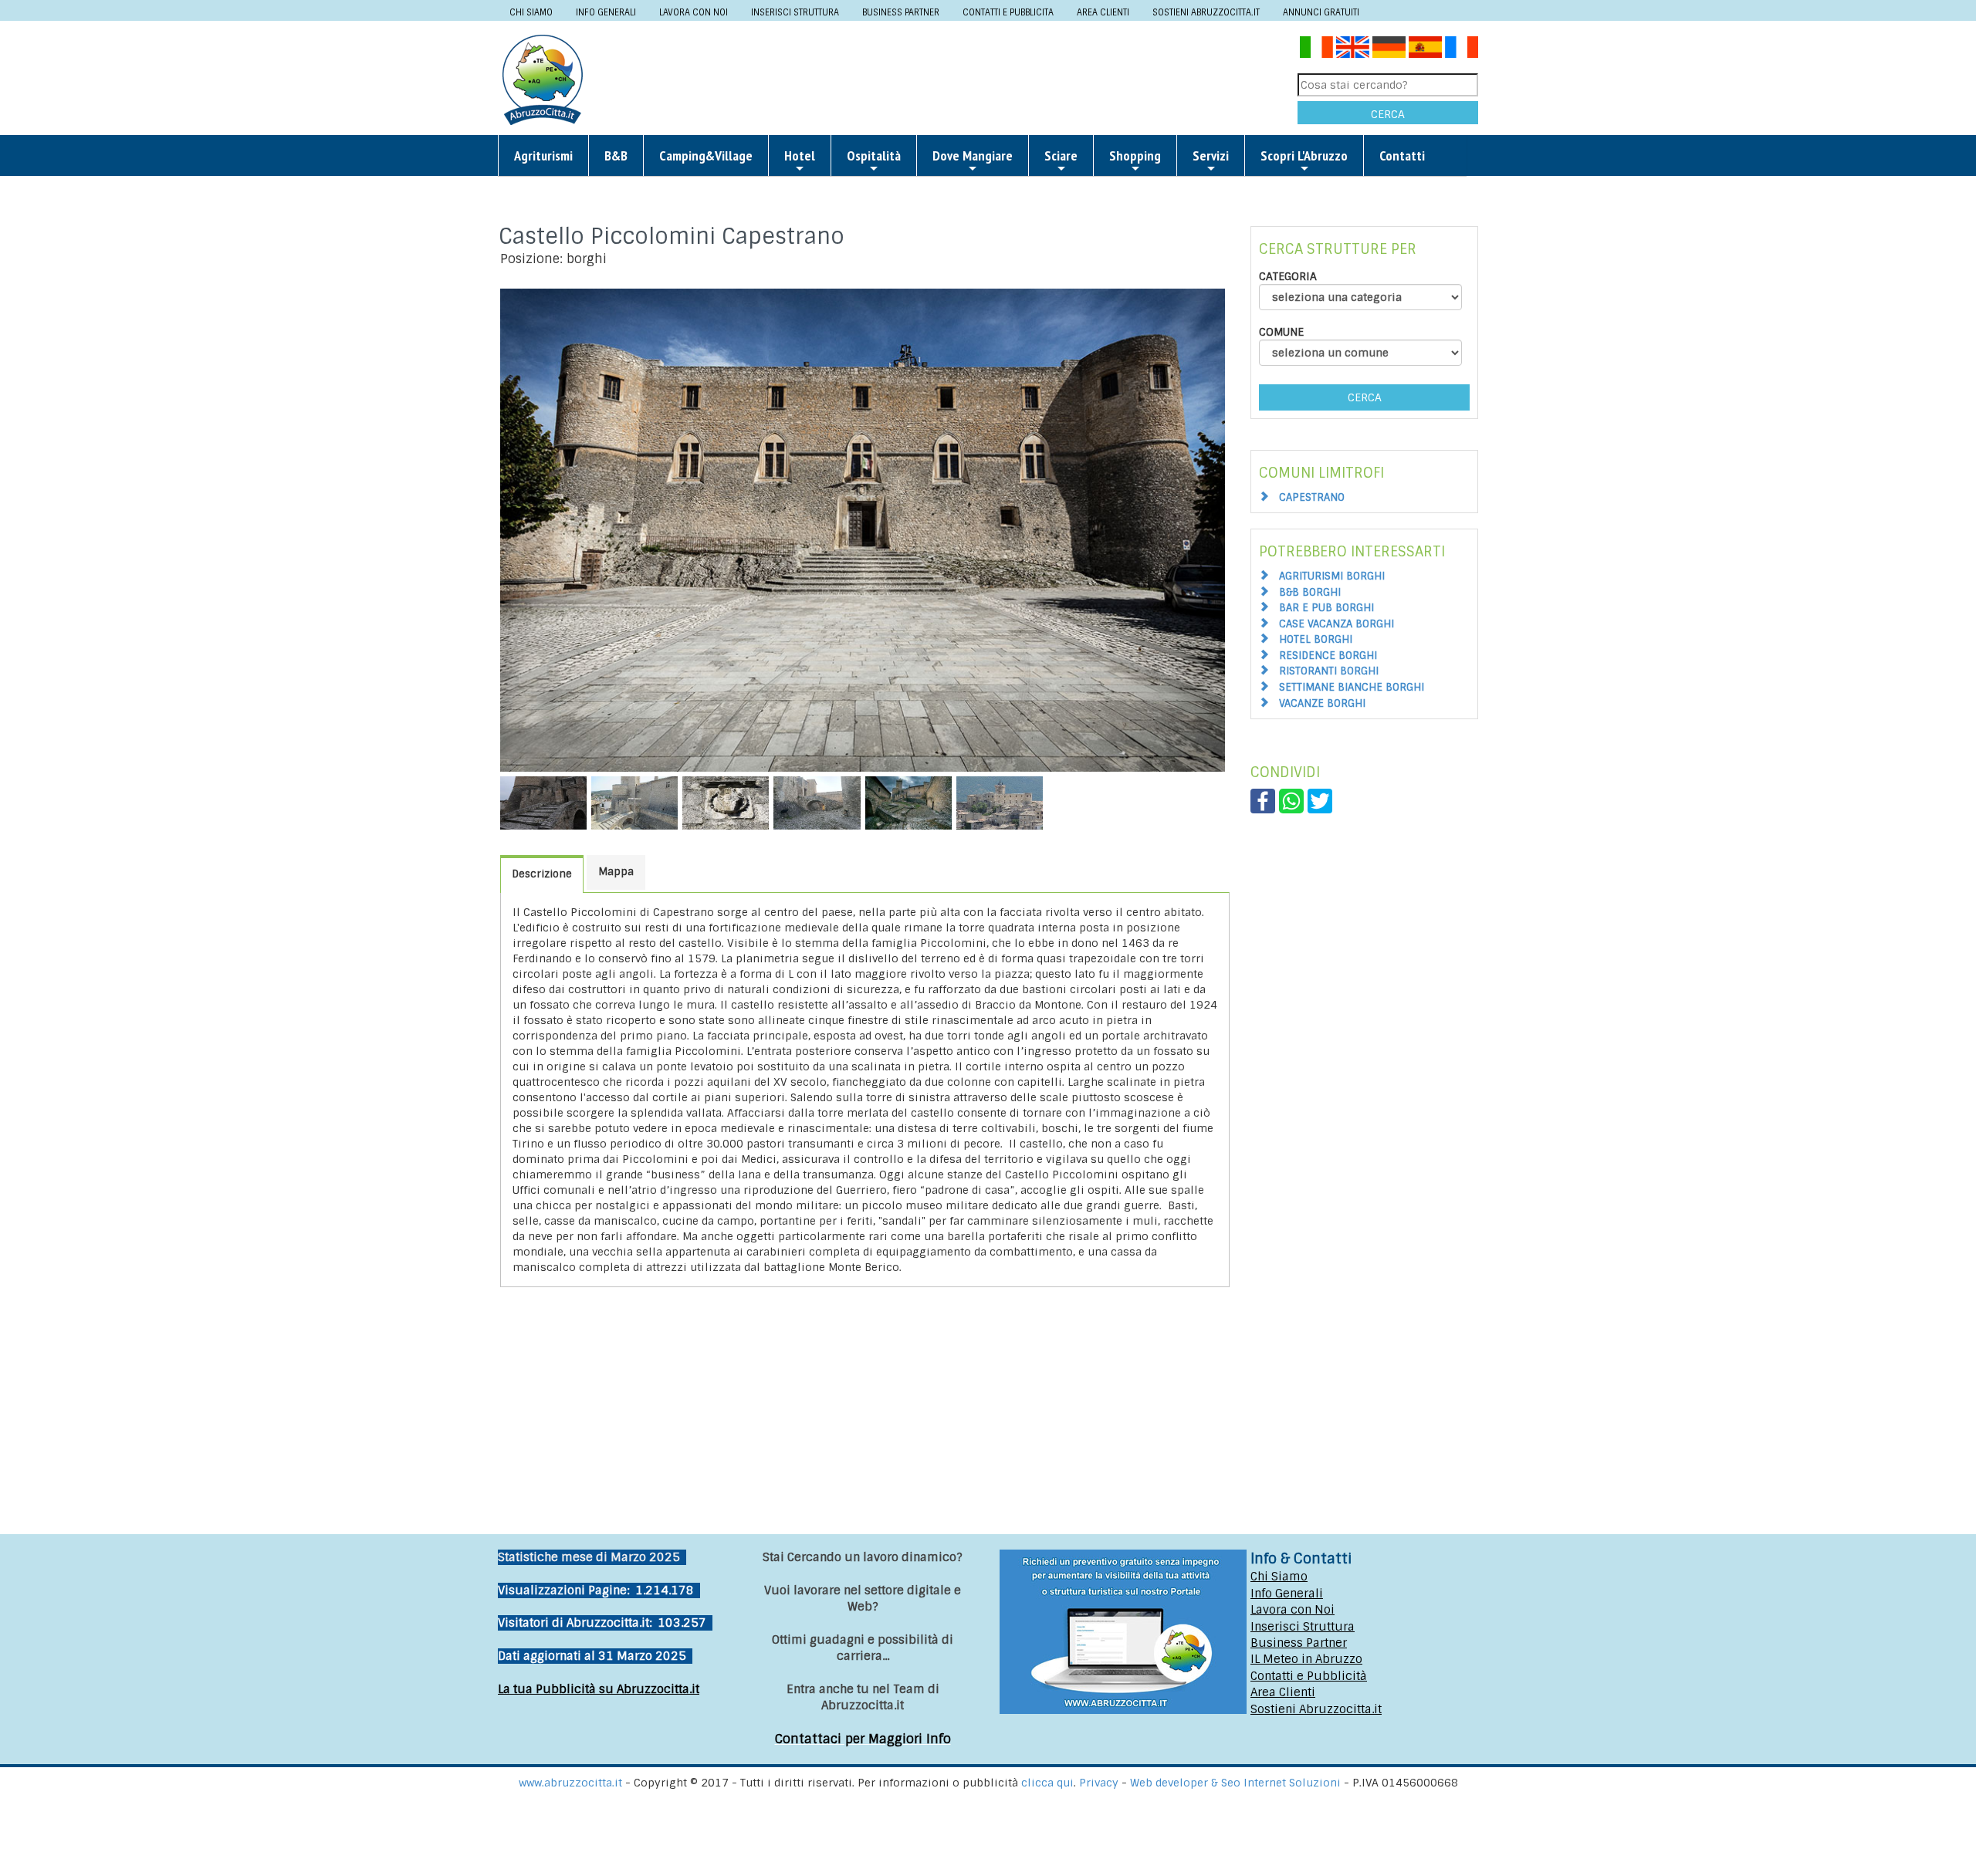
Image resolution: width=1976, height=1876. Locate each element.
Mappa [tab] (616, 872)
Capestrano (1312, 497)
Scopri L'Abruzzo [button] (1304, 155)
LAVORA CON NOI (694, 12)
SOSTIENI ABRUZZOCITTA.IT (1206, 12)
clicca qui (1047, 1783)
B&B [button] (616, 155)
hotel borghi (1316, 639)
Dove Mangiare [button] (973, 155)
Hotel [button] (800, 155)
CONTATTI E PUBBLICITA (1008, 12)
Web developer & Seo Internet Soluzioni (1237, 1783)
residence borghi (1328, 656)
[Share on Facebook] (1263, 800)
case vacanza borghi (1337, 624)
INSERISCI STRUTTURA (795, 12)
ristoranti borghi (1329, 671)
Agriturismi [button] (543, 155)
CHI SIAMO (531, 12)
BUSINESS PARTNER (901, 12)
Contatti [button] (1402, 155)
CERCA (1388, 114)
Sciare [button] (1061, 155)
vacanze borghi (1322, 703)
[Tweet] (1320, 800)
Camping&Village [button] (706, 155)
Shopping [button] (1135, 155)
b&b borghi (1310, 592)
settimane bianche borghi (1352, 687)
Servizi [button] (1211, 155)
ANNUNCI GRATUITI (1321, 12)
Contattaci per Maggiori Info (863, 1739)
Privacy (1100, 1783)
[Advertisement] (946, 79)
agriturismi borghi (1332, 576)
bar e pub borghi (1326, 608)
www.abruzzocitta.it (570, 1783)
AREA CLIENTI (1103, 12)
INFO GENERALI (606, 12)
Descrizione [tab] (542, 874)
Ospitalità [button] (874, 155)
